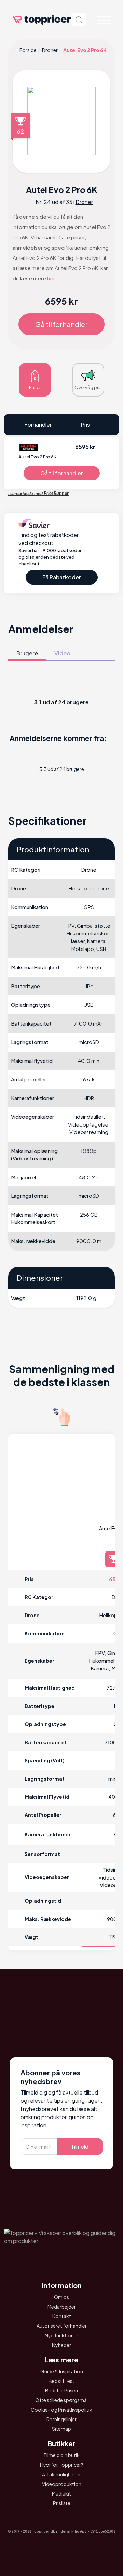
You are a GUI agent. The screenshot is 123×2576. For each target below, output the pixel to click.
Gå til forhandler (61, 324)
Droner (50, 50)
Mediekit (61, 2493)
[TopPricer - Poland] (42, 2546)
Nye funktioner (61, 2335)
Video (62, 653)
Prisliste (62, 2503)
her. (52, 278)
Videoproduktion (62, 2484)
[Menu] (104, 20)
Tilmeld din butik (61, 2455)
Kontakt (62, 2316)
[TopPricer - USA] (100, 2546)
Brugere (27, 653)
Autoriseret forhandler (62, 2326)
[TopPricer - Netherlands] (23, 2546)
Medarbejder (62, 2307)
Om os (61, 2297)
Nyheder (61, 2345)
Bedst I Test (61, 2381)
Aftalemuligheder (61, 2474)
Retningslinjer (61, 2419)
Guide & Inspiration (62, 2371)
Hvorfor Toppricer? (62, 2465)
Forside (28, 50)
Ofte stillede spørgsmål (61, 2400)
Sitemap (61, 2429)
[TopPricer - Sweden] (81, 2546)
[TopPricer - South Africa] (61, 2546)
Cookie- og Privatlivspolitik (61, 2410)
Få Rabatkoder (62, 577)
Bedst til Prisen (61, 2390)
